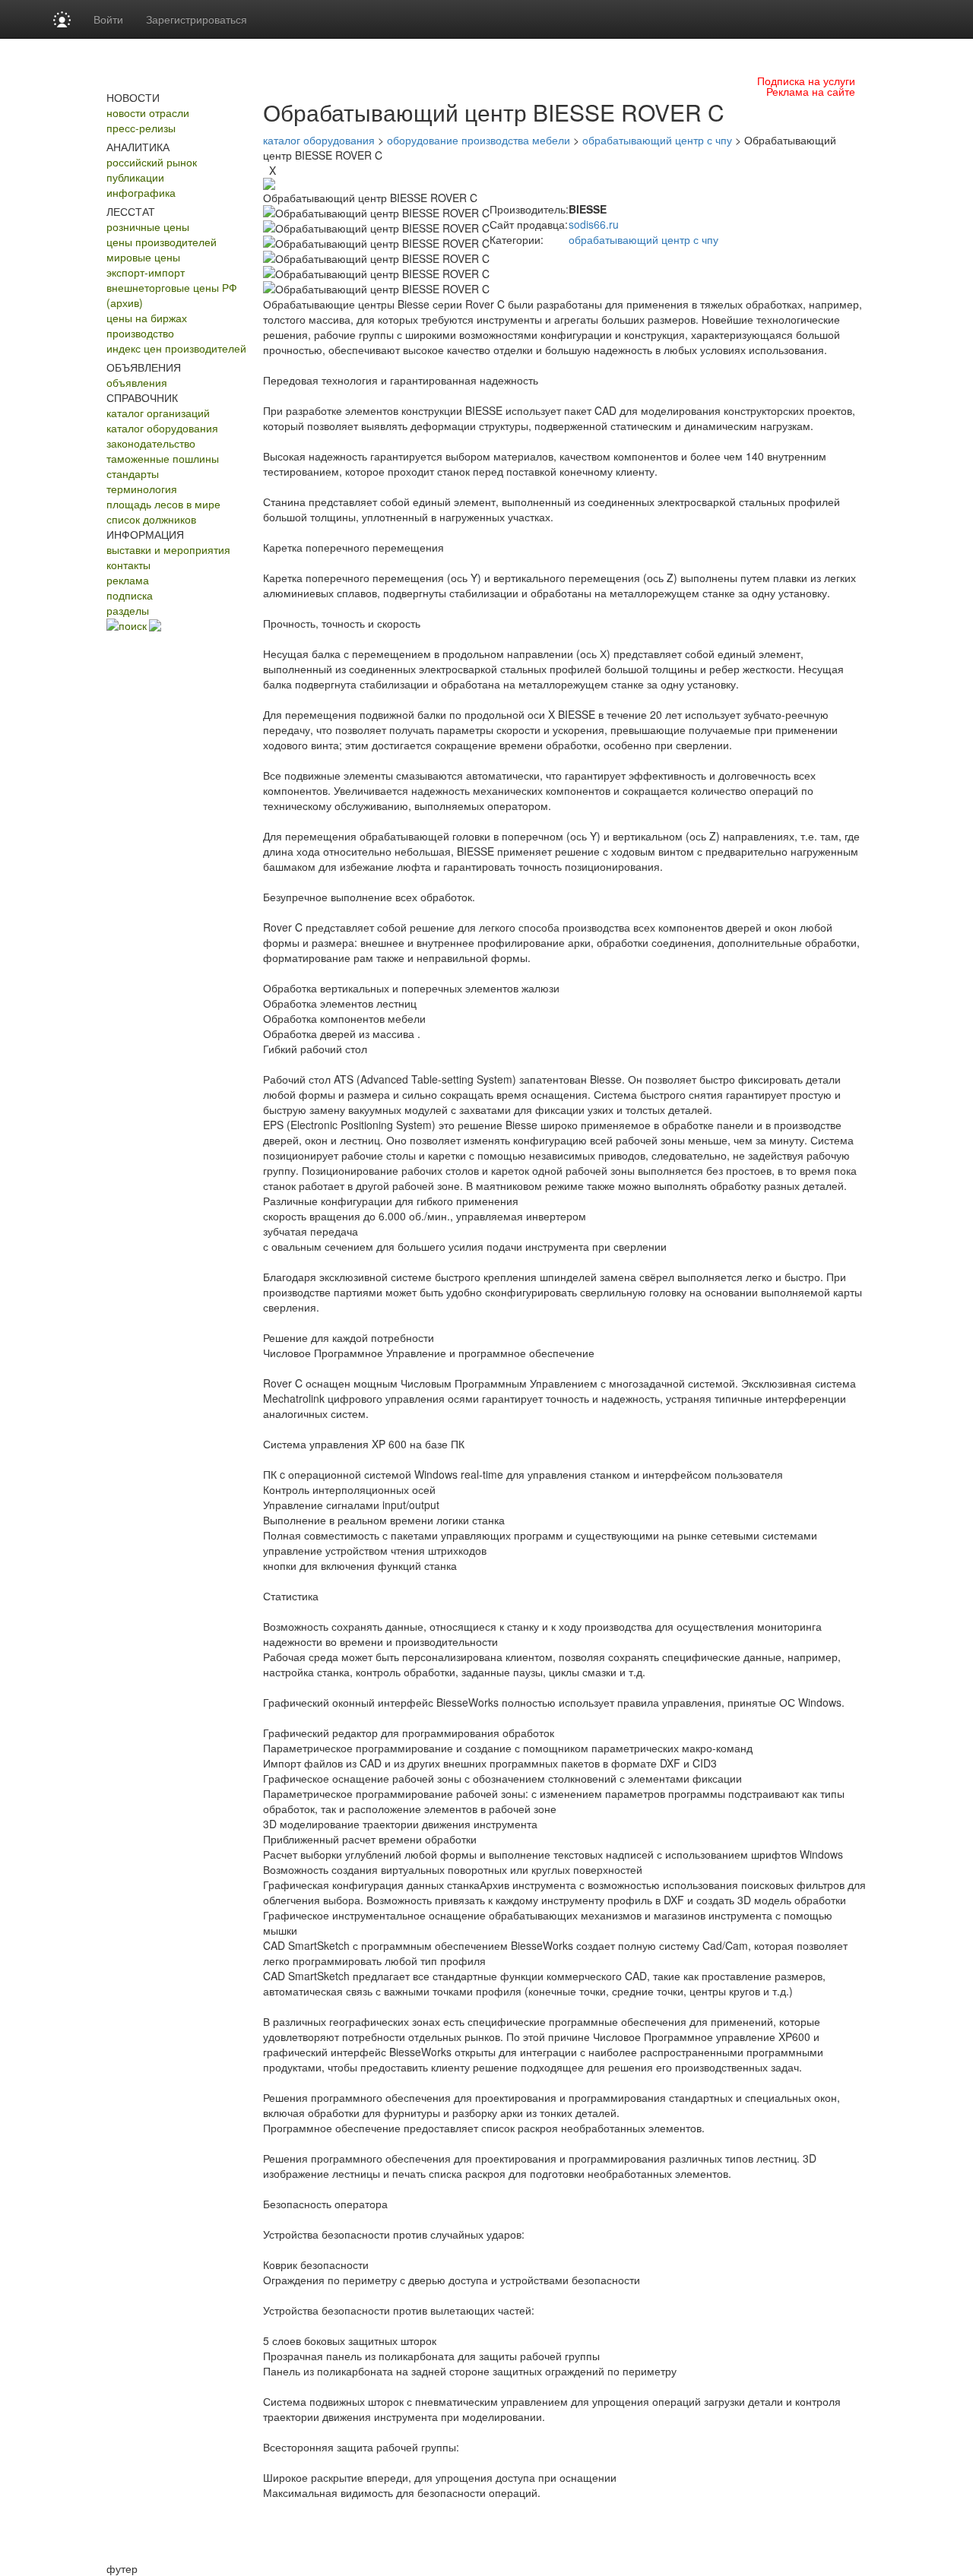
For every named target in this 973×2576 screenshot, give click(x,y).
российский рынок (152, 162)
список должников (151, 519)
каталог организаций (158, 413)
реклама (128, 580)
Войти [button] (108, 19)
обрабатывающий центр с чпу (657, 140)
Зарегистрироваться (197, 19)
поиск (133, 625)
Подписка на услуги (806, 81)
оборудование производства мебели (479, 140)
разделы (128, 610)
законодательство (151, 443)
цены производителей (162, 242)
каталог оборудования (162, 428)
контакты (128, 565)
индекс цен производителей (176, 348)
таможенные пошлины (163, 458)
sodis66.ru (594, 224)
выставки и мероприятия (168, 549)
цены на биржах (147, 318)
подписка (130, 595)
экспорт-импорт (146, 272)
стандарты (133, 473)
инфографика (141, 192)
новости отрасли (148, 112)
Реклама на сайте (811, 91)
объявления (137, 382)
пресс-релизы (141, 128)
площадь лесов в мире (163, 504)
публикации (135, 177)
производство (140, 333)
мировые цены (143, 257)
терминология (142, 489)
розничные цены (148, 226)
